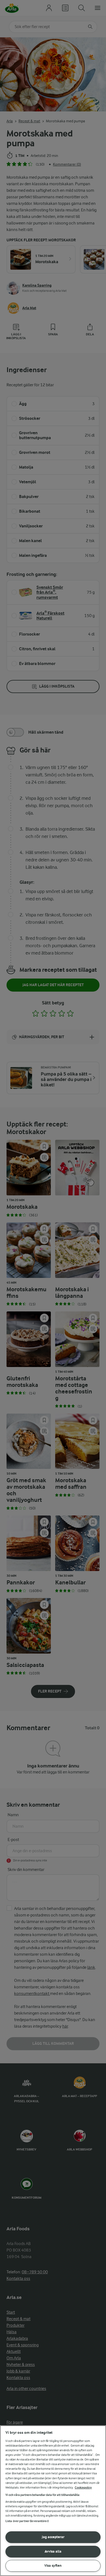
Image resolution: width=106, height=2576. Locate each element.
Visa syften (53, 2566)
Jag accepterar (53, 2537)
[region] (53, 2501)
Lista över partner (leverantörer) (27, 2521)
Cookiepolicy (83, 2488)
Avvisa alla (53, 2551)
